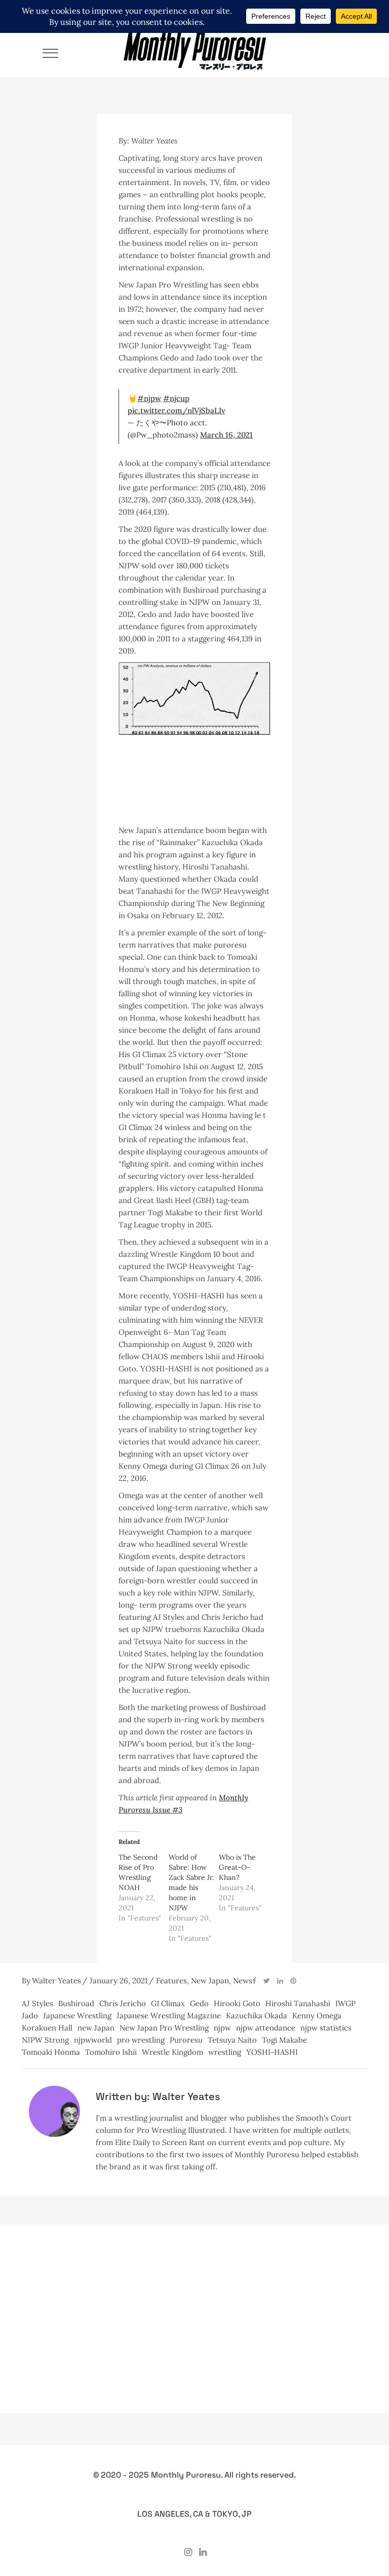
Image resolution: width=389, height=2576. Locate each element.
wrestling (225, 2052)
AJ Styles (37, 2003)
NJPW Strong (45, 2040)
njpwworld (93, 2040)
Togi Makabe (284, 2040)
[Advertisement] (194, 809)
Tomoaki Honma (51, 2052)
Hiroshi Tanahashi (298, 2003)
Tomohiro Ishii (111, 2052)
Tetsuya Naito (232, 2040)
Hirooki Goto (237, 2003)
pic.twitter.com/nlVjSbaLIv (177, 410)
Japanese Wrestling (77, 2016)
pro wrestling (141, 2040)
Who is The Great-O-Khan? (237, 1867)
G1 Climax (168, 2003)
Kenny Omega (317, 2016)
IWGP (345, 2003)
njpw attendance (266, 2028)
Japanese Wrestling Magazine (169, 2016)
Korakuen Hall (47, 2028)
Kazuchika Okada (257, 2016)
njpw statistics (326, 2028)
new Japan (96, 2028)
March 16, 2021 (226, 435)
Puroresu (186, 2040)
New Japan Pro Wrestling (164, 2028)
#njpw (149, 398)
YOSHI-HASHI (272, 2052)
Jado (30, 2016)
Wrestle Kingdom (172, 2052)
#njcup (176, 398)
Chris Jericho (123, 2003)
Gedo (199, 2003)
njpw (222, 2028)
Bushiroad (76, 2003)
